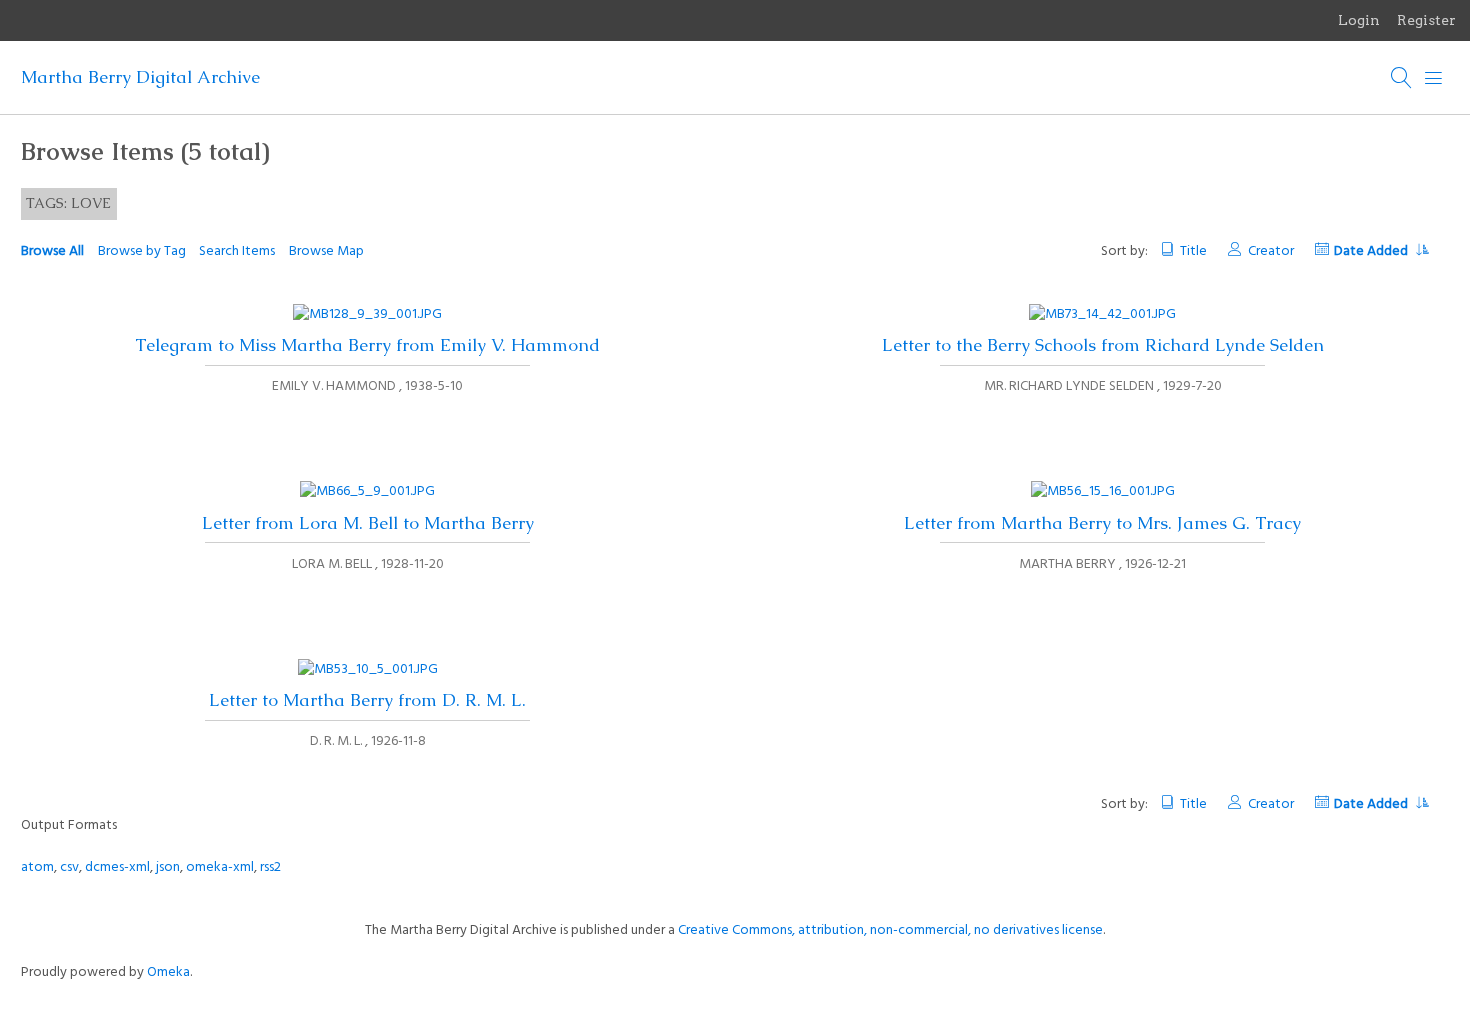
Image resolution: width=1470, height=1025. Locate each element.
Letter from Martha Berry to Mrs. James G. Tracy (1102, 523)
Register (1426, 20)
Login (1359, 20)
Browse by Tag (142, 251)
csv (69, 867)
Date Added (1372, 251)
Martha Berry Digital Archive (140, 77)
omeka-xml (220, 867)
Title (1193, 251)
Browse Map (326, 251)
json (168, 867)
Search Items (237, 251)
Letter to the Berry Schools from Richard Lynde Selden (1103, 345)
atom (37, 867)
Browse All (52, 251)
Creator (1270, 251)
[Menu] (1434, 78)
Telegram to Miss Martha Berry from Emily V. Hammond (367, 345)
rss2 (270, 867)
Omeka (168, 972)
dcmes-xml (117, 867)
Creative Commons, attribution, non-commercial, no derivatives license (890, 930)
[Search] (1402, 78)
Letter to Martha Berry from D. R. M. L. (367, 700)
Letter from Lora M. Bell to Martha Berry (368, 523)
